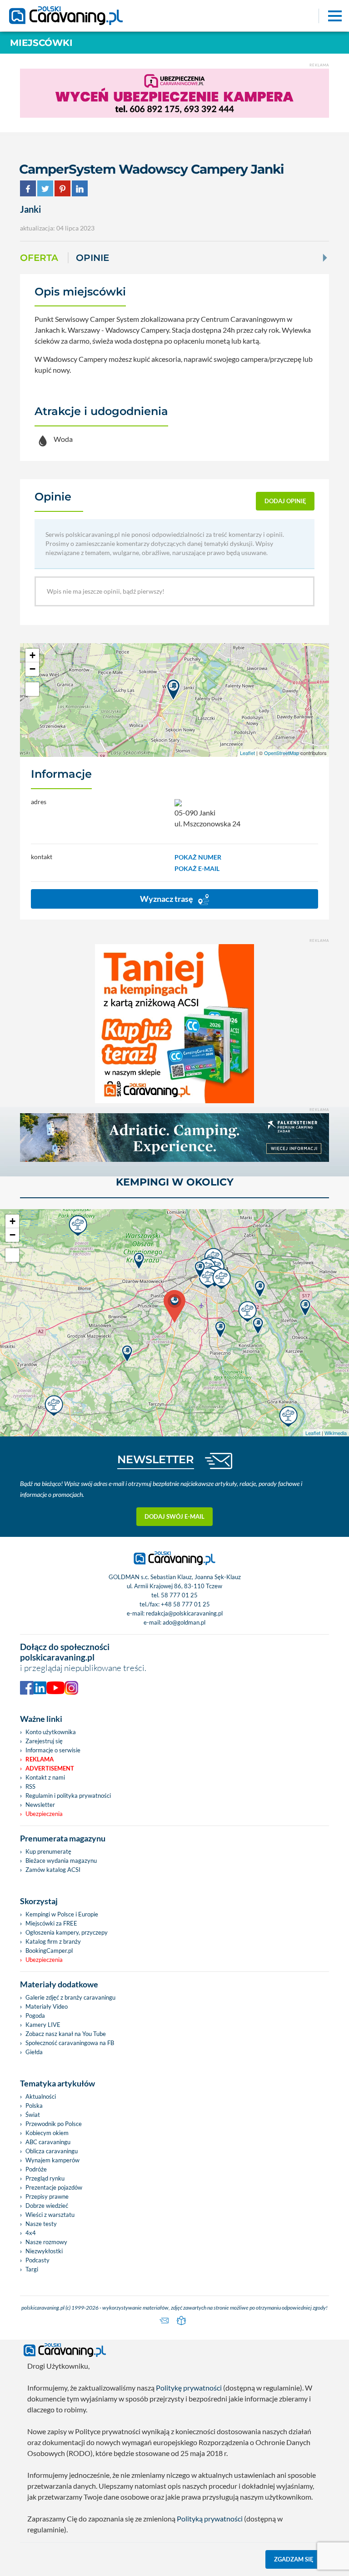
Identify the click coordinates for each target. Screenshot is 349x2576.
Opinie (92, 258)
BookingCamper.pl (49, 1951)
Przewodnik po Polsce (54, 2124)
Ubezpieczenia (44, 1814)
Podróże (36, 2169)
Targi (32, 2269)
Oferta (39, 258)
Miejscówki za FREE (51, 1923)
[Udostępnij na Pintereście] (62, 187)
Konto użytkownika (51, 1732)
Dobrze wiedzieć (47, 2206)
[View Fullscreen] (32, 689)
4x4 (31, 2233)
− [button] (32, 669)
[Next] (324, 258)
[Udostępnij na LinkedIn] (80, 187)
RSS (30, 1786)
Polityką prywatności (210, 2518)
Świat (33, 2115)
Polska (34, 2106)
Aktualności (41, 2096)
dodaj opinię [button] (285, 501)
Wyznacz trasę (167, 899)
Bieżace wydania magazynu (61, 1861)
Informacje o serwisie (53, 1750)
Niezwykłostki (44, 2251)
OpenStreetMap (282, 753)
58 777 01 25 (179, 1595)
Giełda (34, 2052)
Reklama (40, 1759)
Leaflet (247, 753)
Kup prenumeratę (48, 1851)
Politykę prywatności (189, 2388)
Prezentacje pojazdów (54, 2187)
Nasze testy (41, 2224)
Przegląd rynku (45, 2178)
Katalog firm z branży (53, 1941)
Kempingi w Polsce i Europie (62, 1914)
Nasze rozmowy (46, 2242)
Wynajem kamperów (52, 2160)
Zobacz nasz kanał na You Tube (66, 2034)
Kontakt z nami (45, 1777)
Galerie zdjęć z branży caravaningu (70, 1997)
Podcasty (37, 2260)
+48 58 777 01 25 (185, 1604)
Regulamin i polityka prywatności (68, 1796)
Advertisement (50, 1768)
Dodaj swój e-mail (174, 1516)
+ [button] (32, 655)
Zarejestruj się (44, 1741)
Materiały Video (47, 2006)
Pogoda (35, 2016)
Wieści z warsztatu (50, 2215)
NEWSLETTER (156, 1459)
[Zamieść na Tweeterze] (45, 187)
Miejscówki (41, 43)
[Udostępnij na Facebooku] (28, 187)
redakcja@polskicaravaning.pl (184, 1613)
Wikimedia (336, 1433)
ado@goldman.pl (184, 1622)
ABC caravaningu (48, 2142)
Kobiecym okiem (47, 2133)
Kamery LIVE (43, 2025)
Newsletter (40, 1805)
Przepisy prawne (47, 2196)
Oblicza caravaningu (52, 2151)
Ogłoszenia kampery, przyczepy (67, 1932)
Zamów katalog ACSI (53, 1870)
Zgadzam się (294, 2559)
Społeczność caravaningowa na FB (70, 2043)
